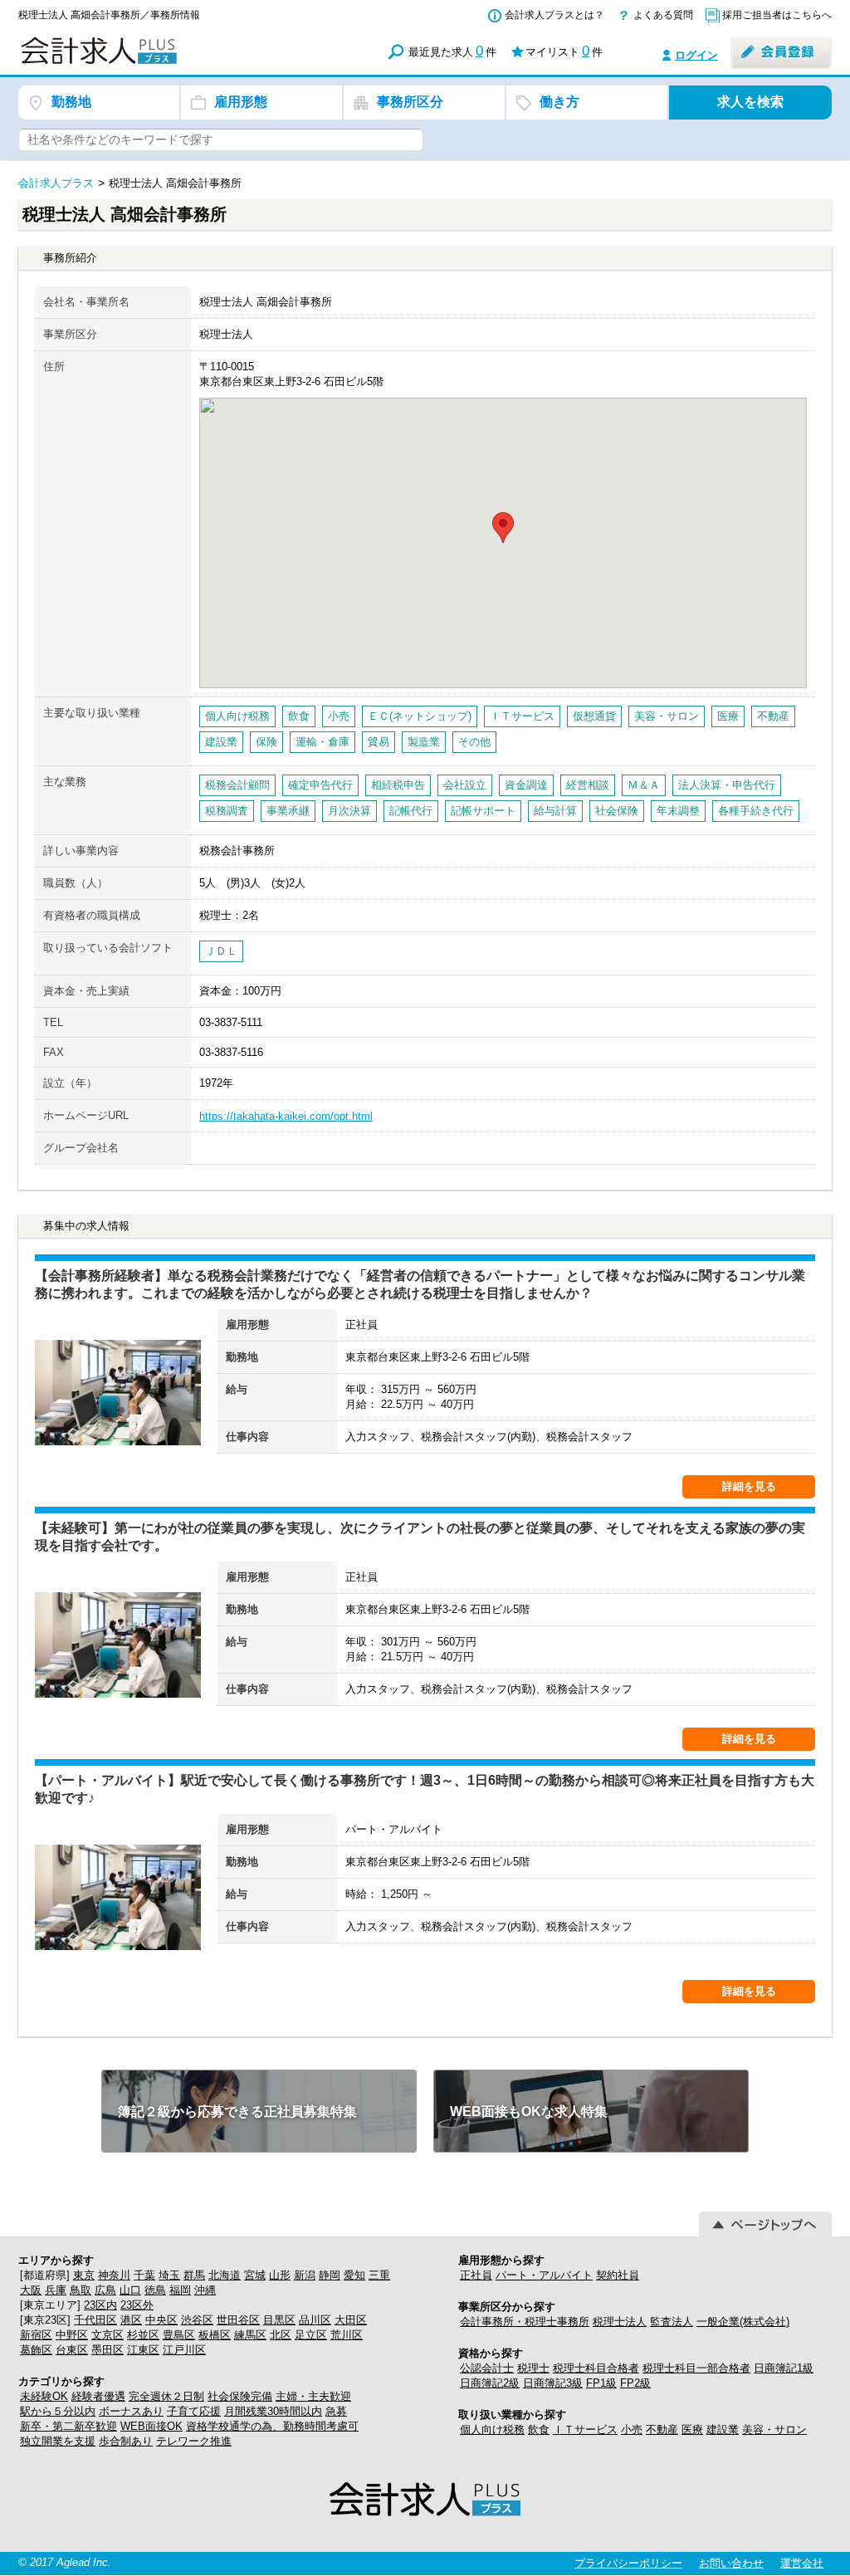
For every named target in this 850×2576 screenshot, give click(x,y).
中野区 (72, 2335)
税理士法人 (620, 2322)
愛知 (354, 2275)
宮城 (255, 2275)
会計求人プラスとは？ (554, 15)
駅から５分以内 (58, 2411)
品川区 (315, 2320)
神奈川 (114, 2275)
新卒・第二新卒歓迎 (68, 2426)
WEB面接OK (151, 2426)
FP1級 (601, 2383)
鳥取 (81, 2290)
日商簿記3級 (553, 2383)
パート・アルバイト (544, 2275)
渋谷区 (197, 2320)
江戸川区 (184, 2350)
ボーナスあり (131, 2411)
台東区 (72, 2350)
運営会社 (802, 2563)
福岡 (180, 2290)
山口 (130, 2290)
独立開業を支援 (58, 2441)
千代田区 (95, 2320)
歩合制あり (126, 2441)
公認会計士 (487, 2368)
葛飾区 (36, 2350)
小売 (632, 2429)
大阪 (31, 2290)
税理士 (533, 2368)
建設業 (723, 2429)
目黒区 (279, 2320)
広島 (105, 2290)
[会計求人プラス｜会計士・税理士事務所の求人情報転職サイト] (159, 61)
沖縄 (205, 2290)
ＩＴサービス (585, 2429)
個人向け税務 (492, 2429)
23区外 (137, 2305)
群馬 (194, 2275)
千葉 (144, 2275)
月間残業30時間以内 (273, 2411)
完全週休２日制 (166, 2396)
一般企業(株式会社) (743, 2322)
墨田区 (107, 2350)
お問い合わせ (731, 2563)
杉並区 (143, 2335)
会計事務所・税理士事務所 (525, 2322)
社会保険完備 (240, 2396)
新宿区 (36, 2335)
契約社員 (618, 2275)
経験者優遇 (98, 2396)
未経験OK (44, 2396)
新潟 (305, 2275)
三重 (379, 2275)
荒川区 (347, 2335)
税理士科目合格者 (596, 2368)
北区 (281, 2335)
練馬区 (250, 2335)
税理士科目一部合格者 (696, 2368)
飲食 (539, 2429)
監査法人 (672, 2322)
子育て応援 (194, 2411)
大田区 (351, 2320)
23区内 (100, 2305)
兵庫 (56, 2290)
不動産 (662, 2429)
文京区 (107, 2335)
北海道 (225, 2275)
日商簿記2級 (490, 2383)
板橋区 (215, 2335)
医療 (692, 2429)
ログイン (696, 55)
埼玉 (169, 2275)
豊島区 (179, 2335)
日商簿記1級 (784, 2368)
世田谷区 (238, 2320)
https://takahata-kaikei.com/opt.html (286, 1116)
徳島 (155, 2290)
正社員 (476, 2275)
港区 (131, 2320)
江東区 (143, 2350)
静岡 (330, 2275)
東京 (84, 2275)
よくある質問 (663, 15)
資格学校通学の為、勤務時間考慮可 (272, 2426)
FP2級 (635, 2383)
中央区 (161, 2320)
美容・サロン (774, 2429)
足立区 (311, 2335)
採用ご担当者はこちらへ (777, 15)
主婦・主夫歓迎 (313, 2396)
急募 (336, 2411)
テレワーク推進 (194, 2441)
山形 (280, 2275)
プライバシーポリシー (628, 2563)
